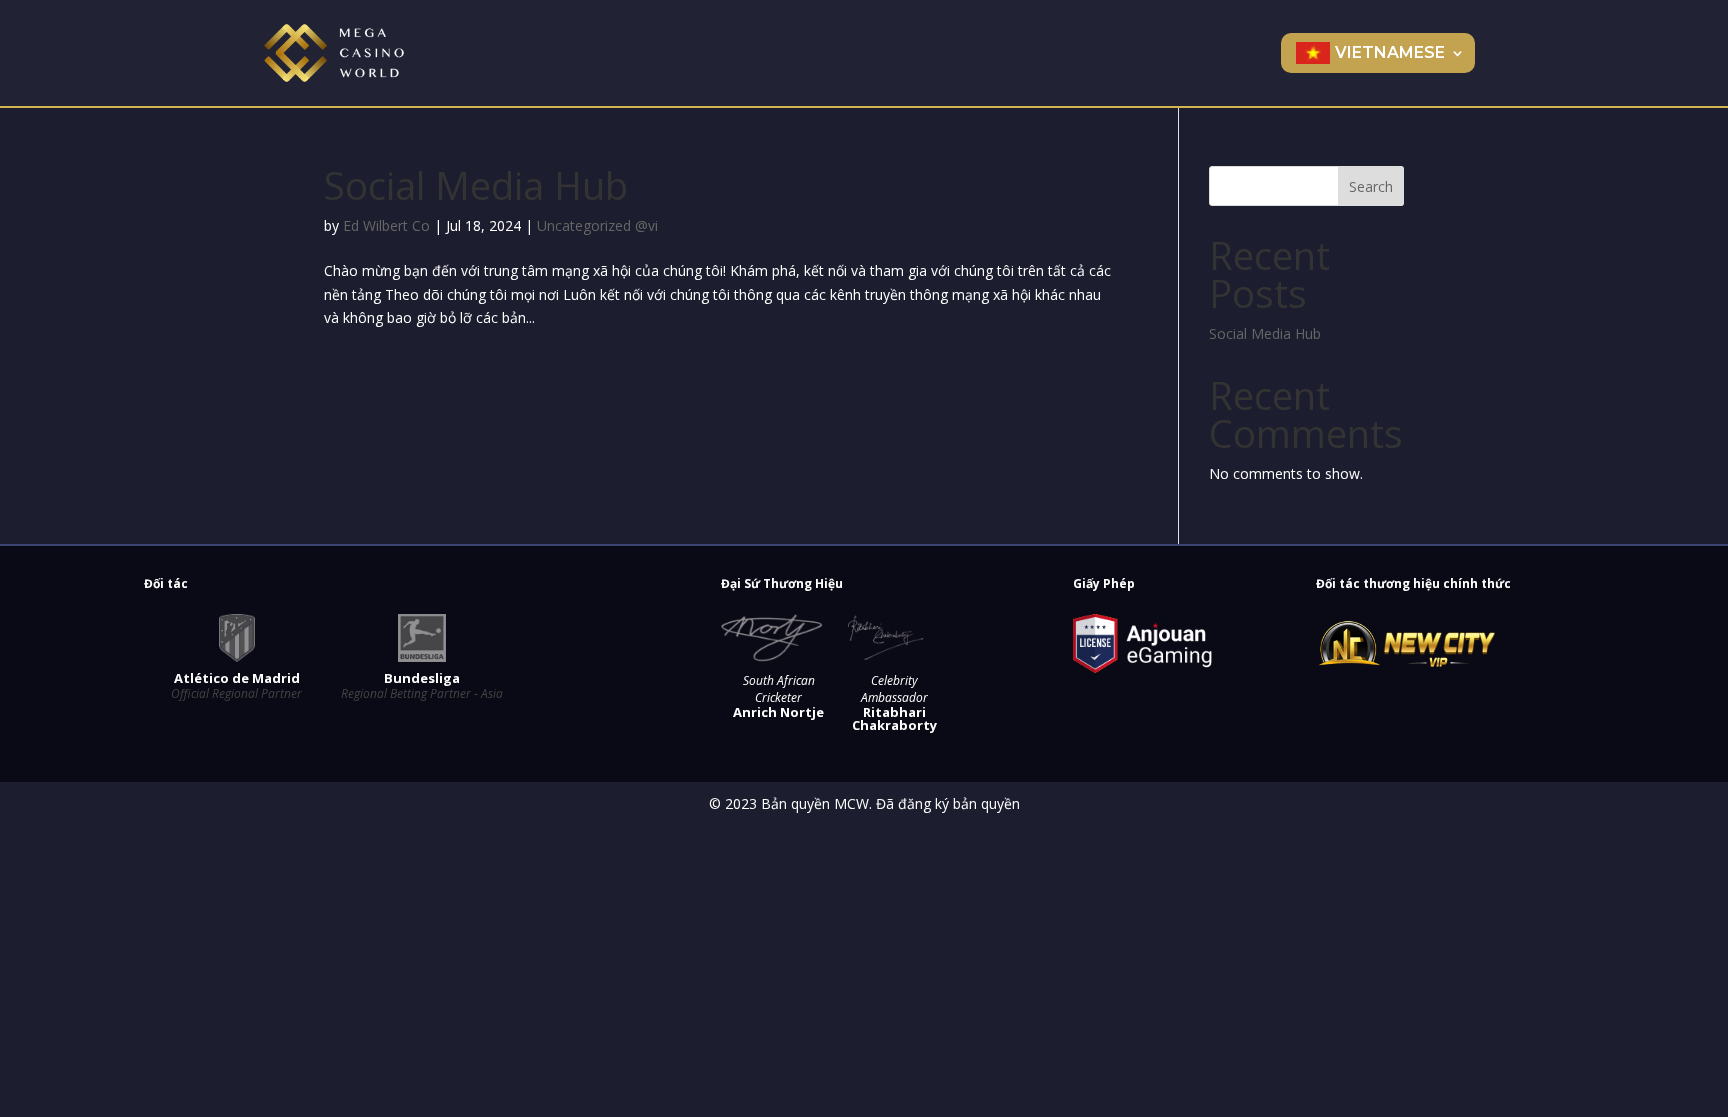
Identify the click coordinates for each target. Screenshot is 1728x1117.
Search (1371, 186)
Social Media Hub (476, 185)
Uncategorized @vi (597, 225)
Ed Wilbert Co (386, 225)
